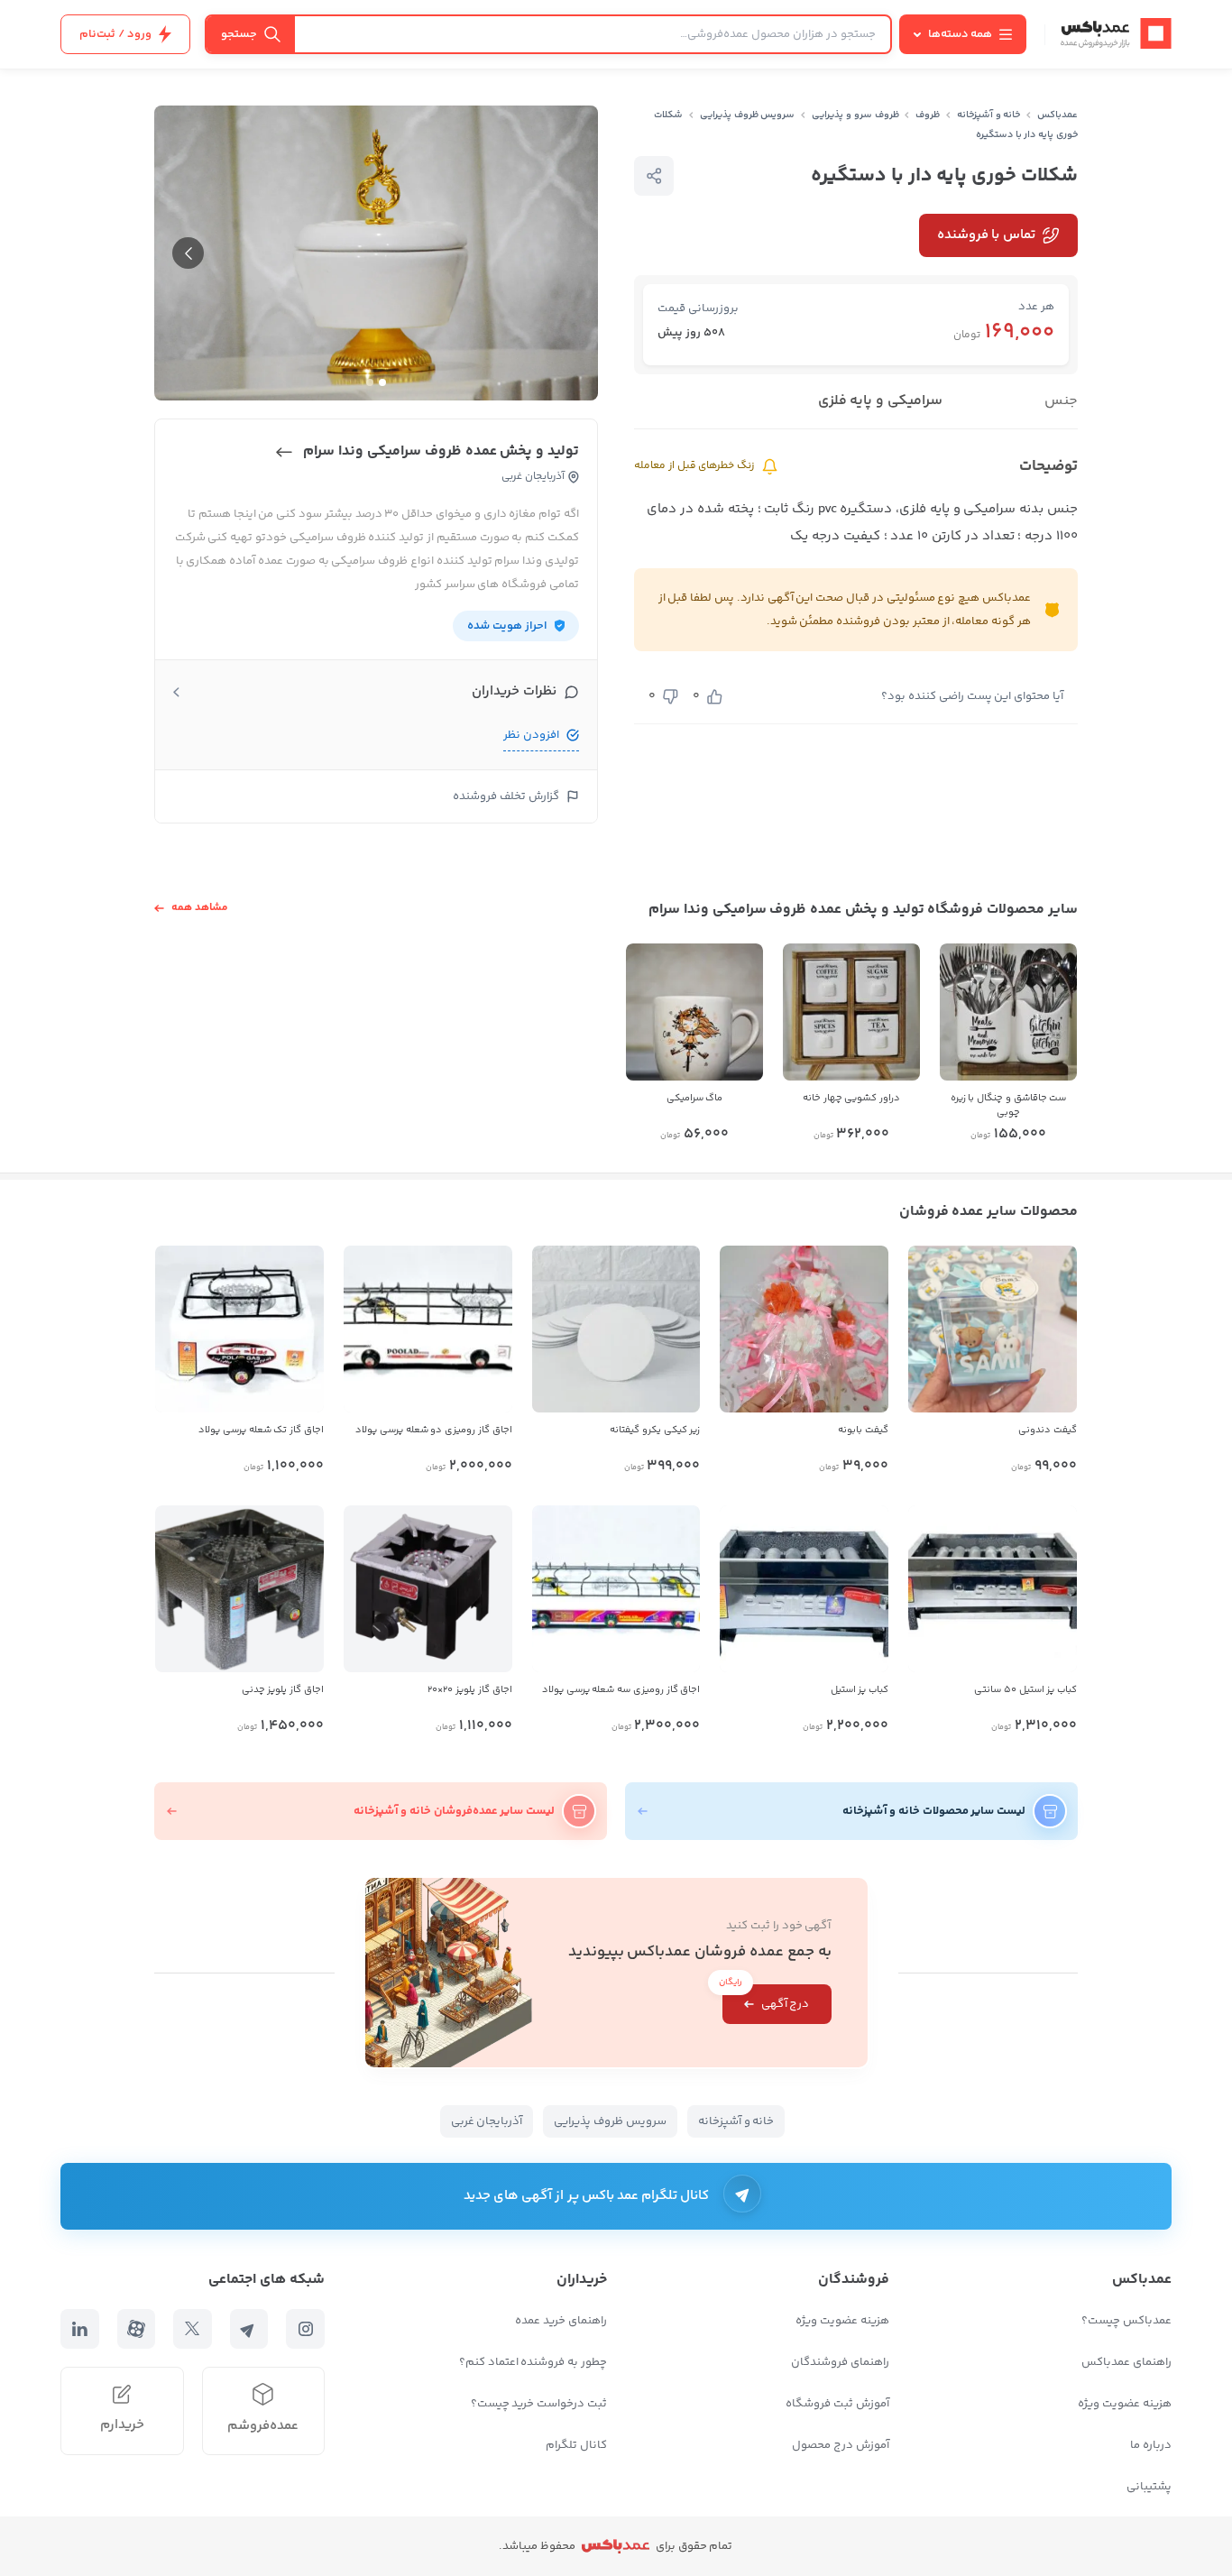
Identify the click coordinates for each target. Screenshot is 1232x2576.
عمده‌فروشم (263, 2426)
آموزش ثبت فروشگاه (837, 2404)
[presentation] (188, 253)
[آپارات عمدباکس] (137, 2329)
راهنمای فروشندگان (840, 2362)
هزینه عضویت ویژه (1125, 2404)
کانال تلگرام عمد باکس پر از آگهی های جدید (587, 2196)
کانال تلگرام (576, 2445)
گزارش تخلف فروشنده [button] (506, 796)
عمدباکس (1057, 115)
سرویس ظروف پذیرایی (748, 115)
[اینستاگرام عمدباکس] (305, 2329)
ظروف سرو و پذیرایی (855, 115)
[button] (382, 382)
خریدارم (122, 2425)
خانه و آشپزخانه (989, 115)
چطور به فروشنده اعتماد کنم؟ (533, 2362)
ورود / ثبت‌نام (115, 34)
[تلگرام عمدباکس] (249, 2329)
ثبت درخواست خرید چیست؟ (539, 2404)
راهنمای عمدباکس (1126, 2362)
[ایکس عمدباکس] (193, 2329)
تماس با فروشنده (986, 235)
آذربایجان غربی (487, 2121)
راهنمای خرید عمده (561, 2321)
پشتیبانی (1149, 2487)
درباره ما (1151, 2445)
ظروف (928, 115)
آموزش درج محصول (841, 2445)
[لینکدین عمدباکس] (80, 2329)
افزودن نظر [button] (531, 735)
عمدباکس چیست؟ (1126, 2321)
